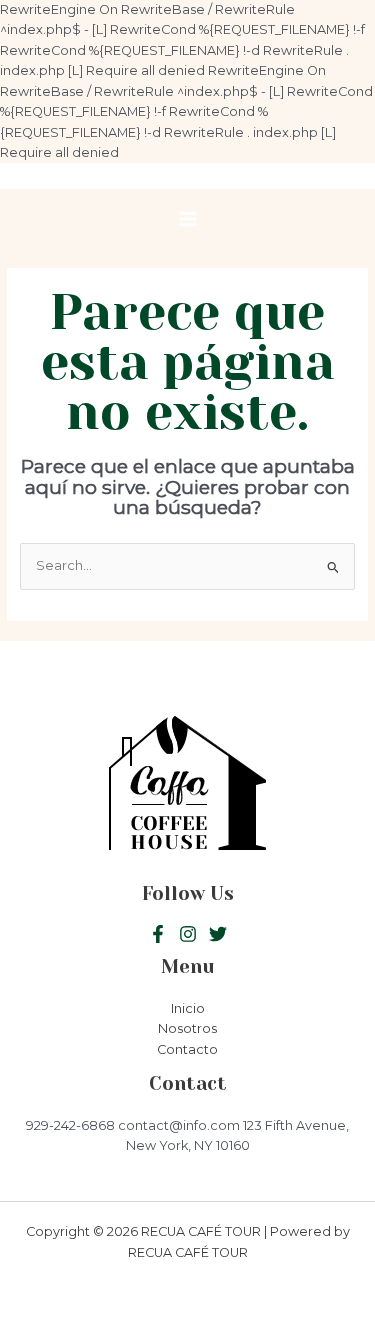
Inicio (188, 1008)
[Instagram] (218, 934)
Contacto (187, 1049)
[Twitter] (188, 934)
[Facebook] (158, 934)
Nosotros (187, 1028)
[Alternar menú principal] (187, 218)
